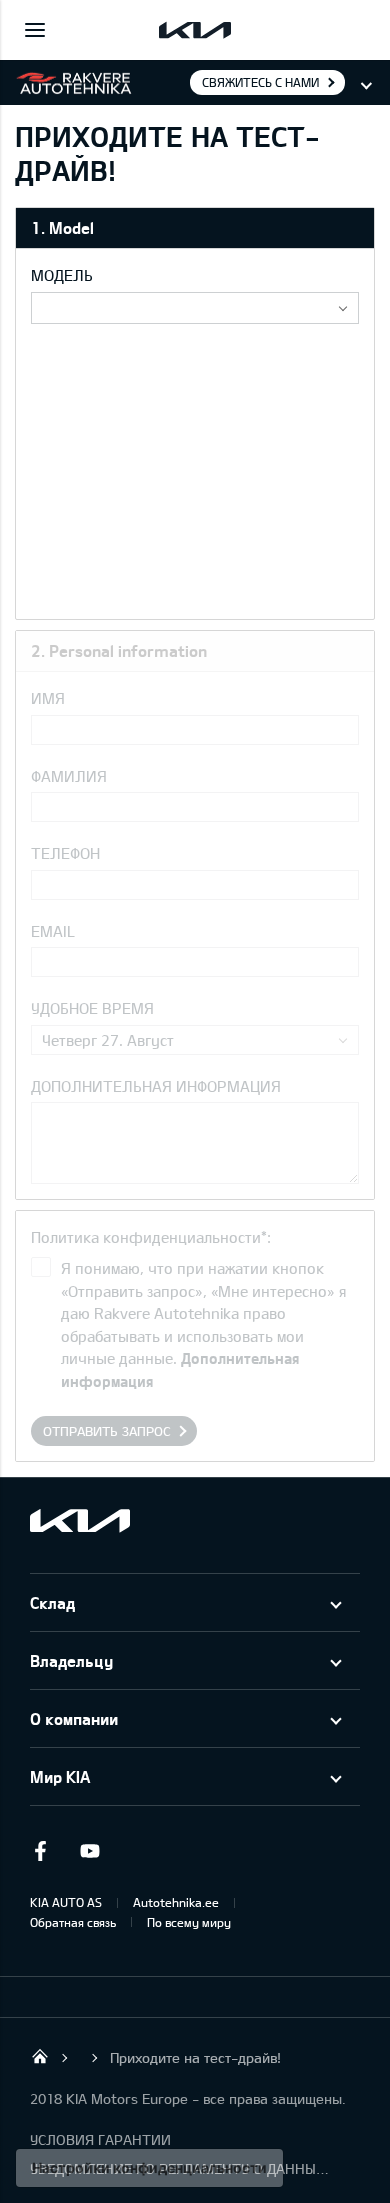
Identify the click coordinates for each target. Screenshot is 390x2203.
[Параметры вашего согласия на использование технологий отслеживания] (149, 2168)
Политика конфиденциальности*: (151, 1237)
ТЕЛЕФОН (65, 853)
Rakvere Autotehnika (40, 2056)
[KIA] (195, 30)
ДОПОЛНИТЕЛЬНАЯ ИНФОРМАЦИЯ (156, 1086)
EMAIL (53, 931)
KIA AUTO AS (66, 1902)
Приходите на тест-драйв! (195, 2057)
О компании (74, 1718)
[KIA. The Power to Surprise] (80, 1520)
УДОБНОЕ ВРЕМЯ (92, 1008)
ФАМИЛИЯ (69, 776)
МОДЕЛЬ (62, 275)
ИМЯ (48, 698)
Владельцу (71, 1660)
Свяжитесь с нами (260, 82)
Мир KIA (60, 1776)
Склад (52, 1602)
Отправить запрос (107, 1431)
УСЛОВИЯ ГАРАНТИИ (100, 2139)
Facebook (40, 1851)
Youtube (90, 1851)
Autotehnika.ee (176, 1902)
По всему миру (189, 1922)
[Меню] (35, 30)
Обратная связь (73, 1922)
